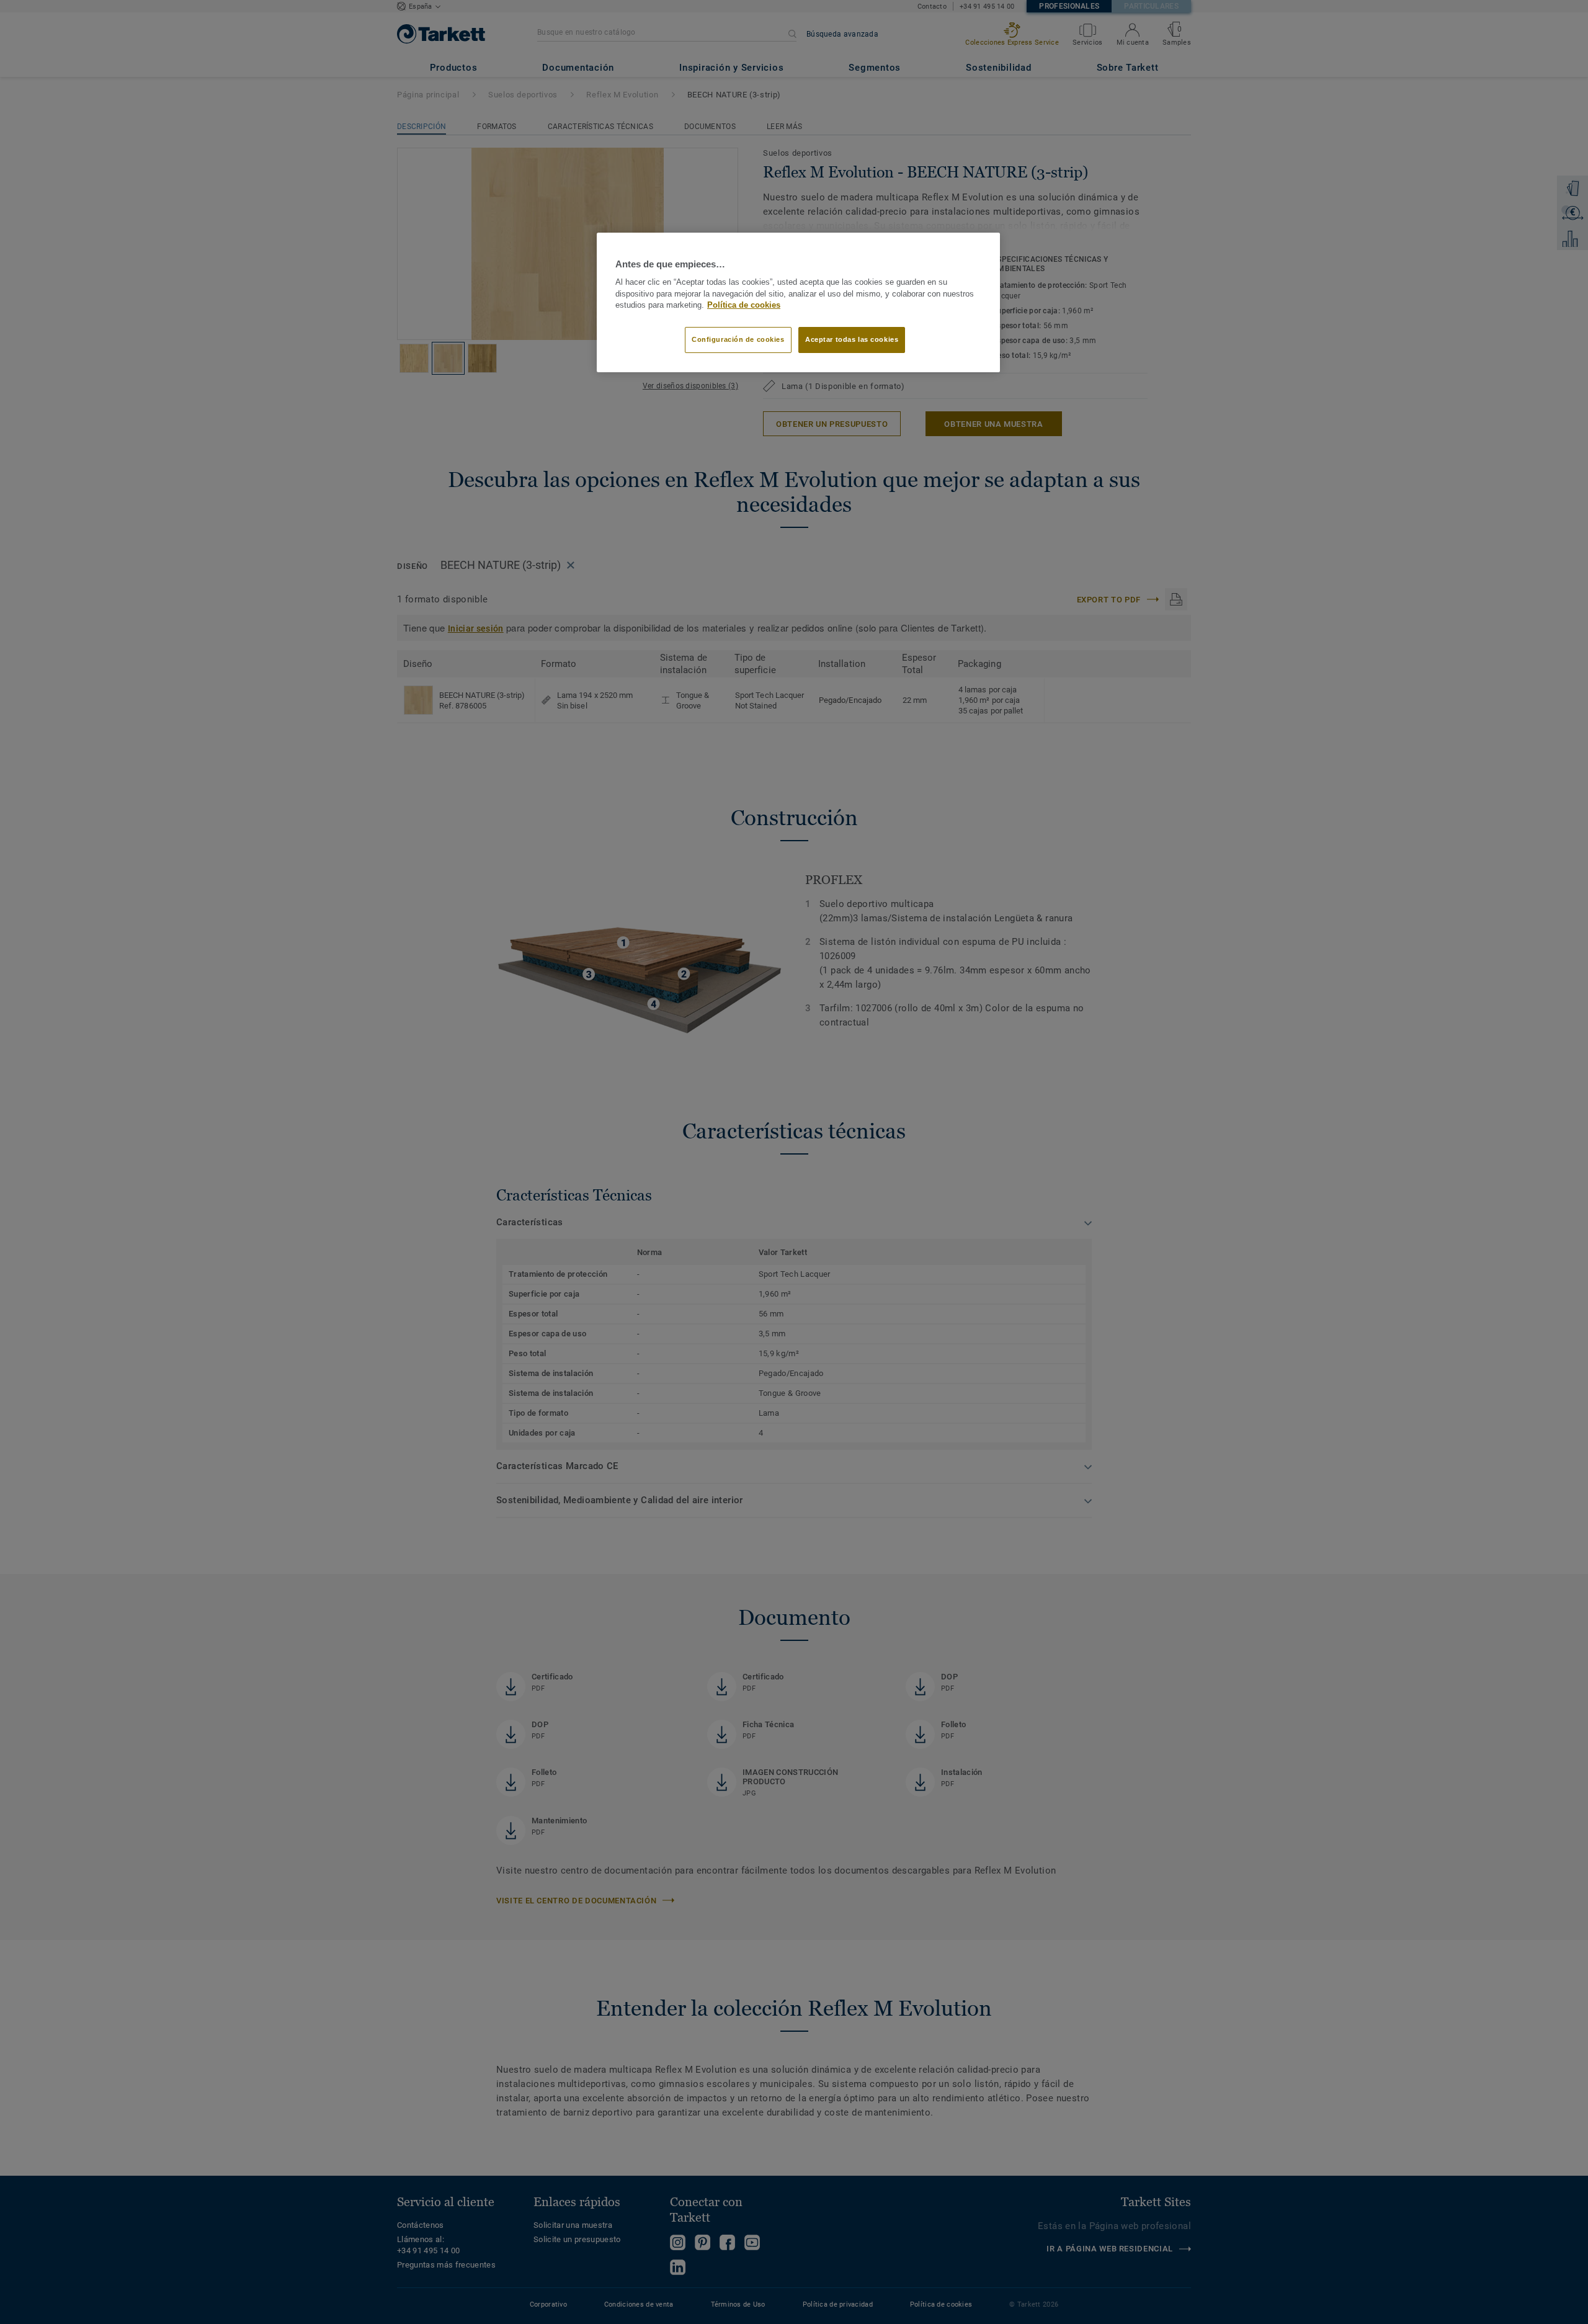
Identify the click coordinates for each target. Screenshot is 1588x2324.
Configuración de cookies (738, 339)
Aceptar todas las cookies (852, 339)
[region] (798, 303)
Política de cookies (744, 305)
